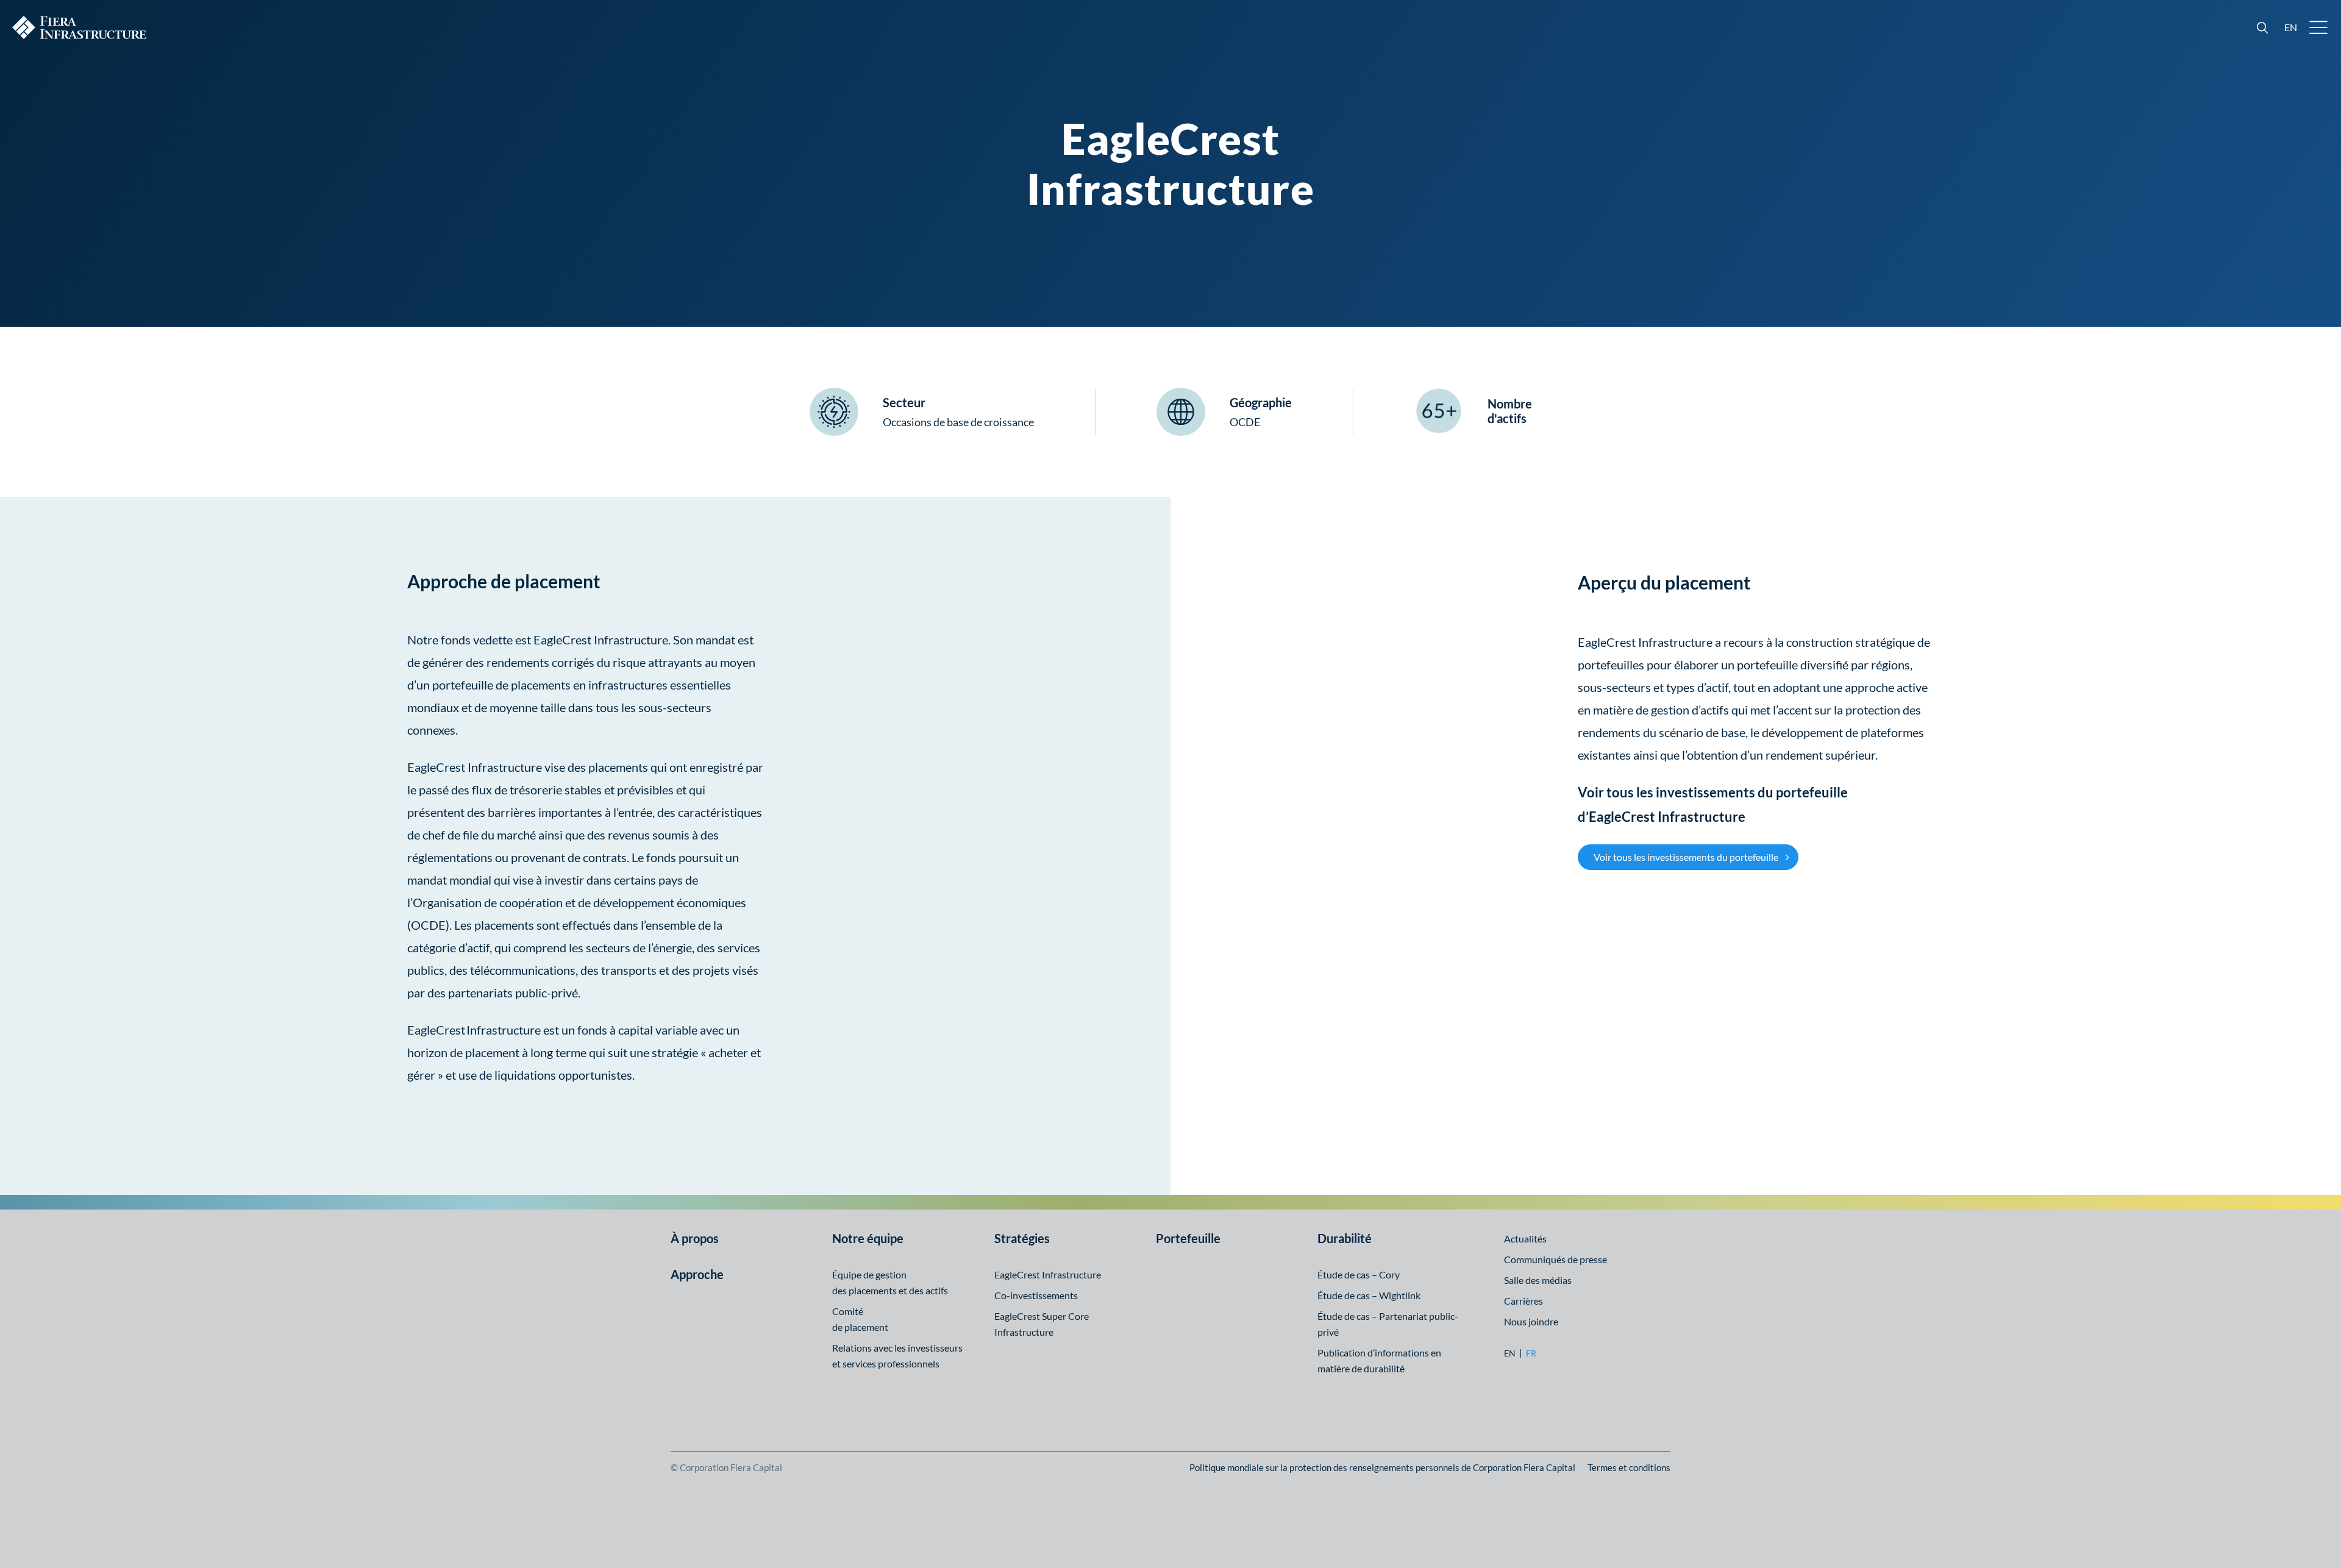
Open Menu (2319, 27)
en (2291, 27)
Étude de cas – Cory (1359, 1274)
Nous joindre (1531, 1321)
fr (1531, 1353)
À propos (695, 1238)
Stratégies (1022, 1238)
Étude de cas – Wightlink (1369, 1295)
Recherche (2262, 27)
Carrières (1523, 1301)
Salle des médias (1538, 1280)
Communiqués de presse (1555, 1259)
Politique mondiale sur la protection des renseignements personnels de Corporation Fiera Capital (1382, 1467)
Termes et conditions (1629, 1467)
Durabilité (1345, 1238)
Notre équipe (868, 1238)
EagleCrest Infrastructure (1048, 1274)
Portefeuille (1188, 1238)
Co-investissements (1036, 1295)
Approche (697, 1274)
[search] (2262, 27)
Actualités (1525, 1238)
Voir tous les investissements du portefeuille (1686, 857)
